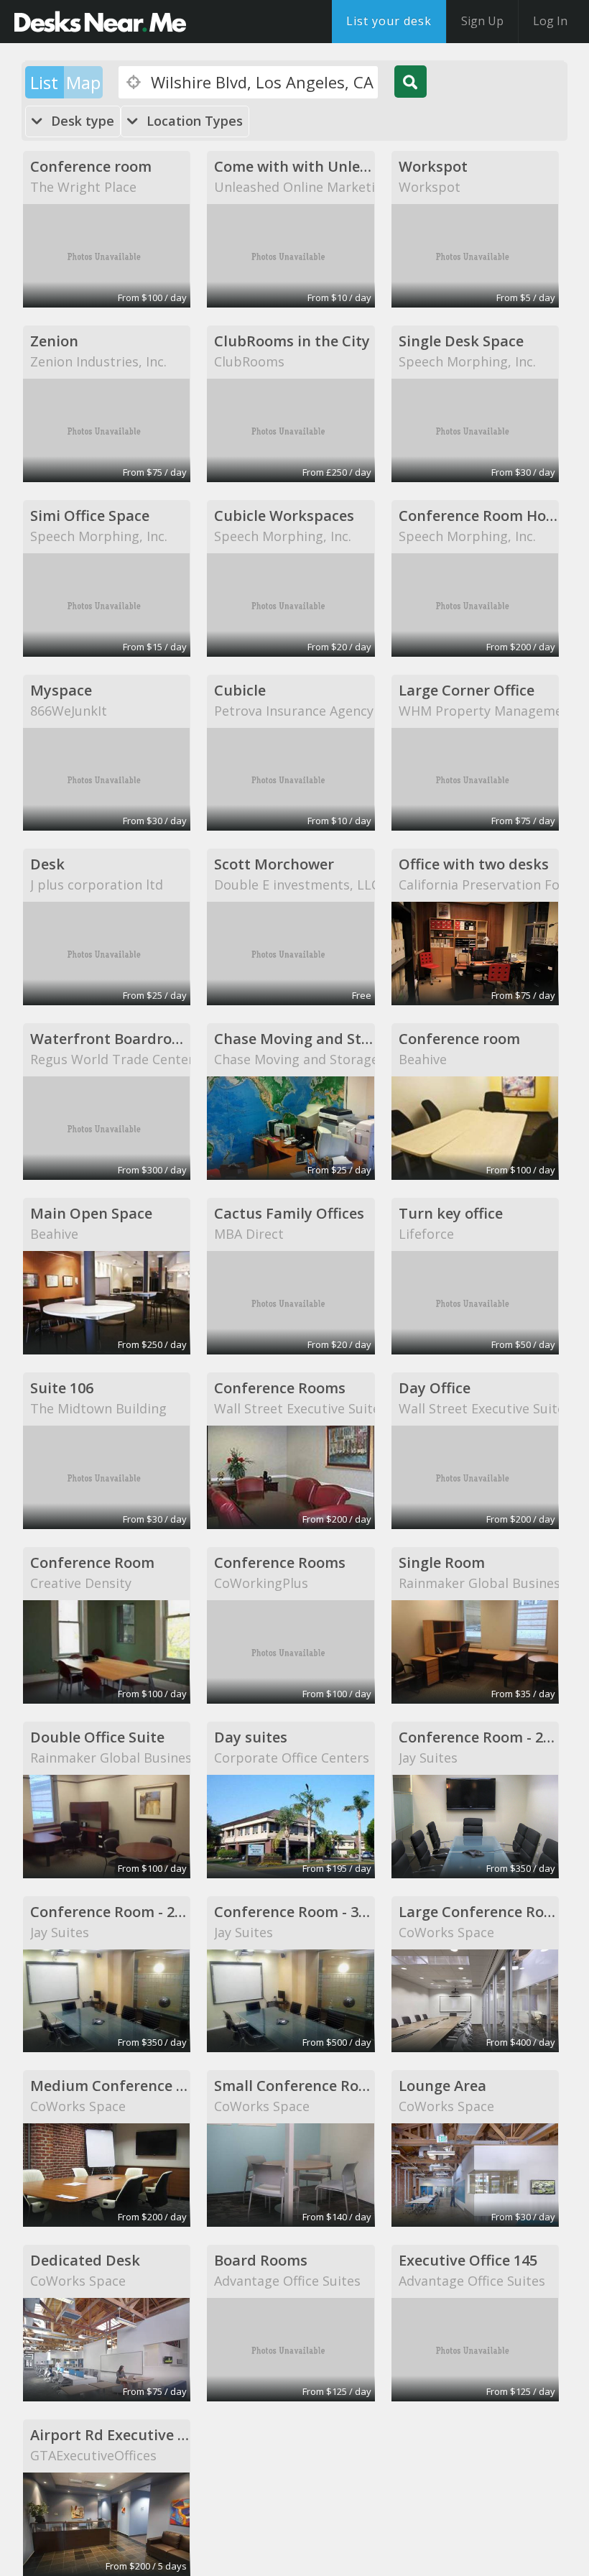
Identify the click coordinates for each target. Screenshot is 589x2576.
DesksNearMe (100, 22)
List (44, 82)
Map (83, 82)
